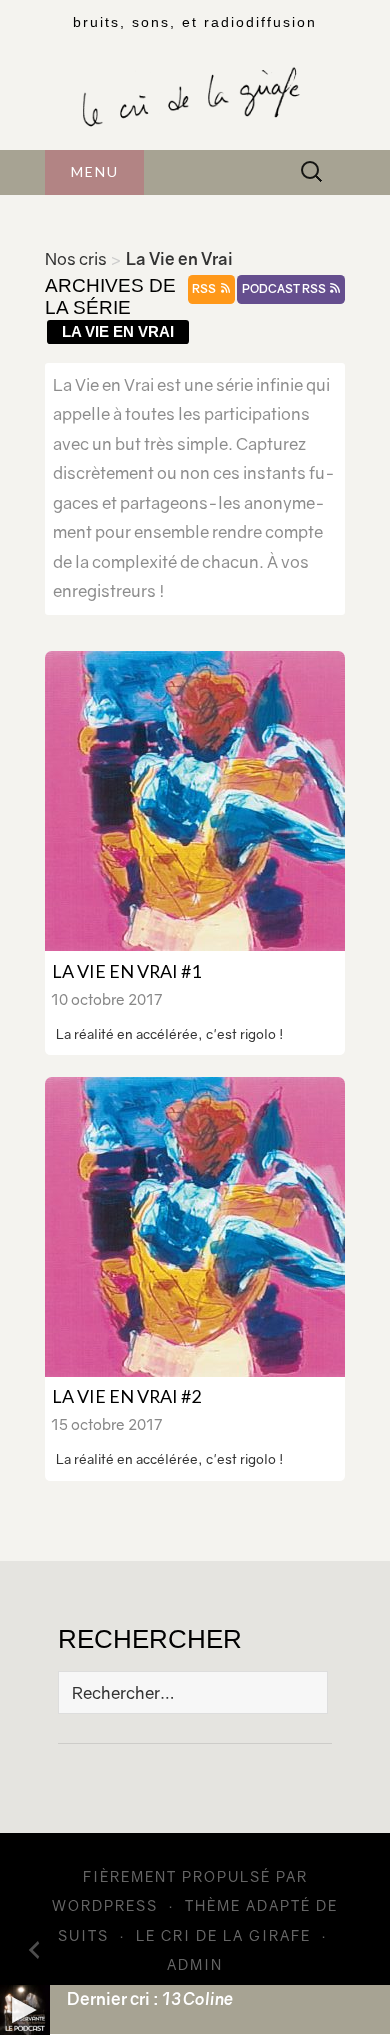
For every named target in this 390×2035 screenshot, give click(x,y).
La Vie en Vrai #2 (126, 1396)
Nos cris (76, 259)
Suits (83, 1935)
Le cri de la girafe (223, 1935)
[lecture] (25, 2010)
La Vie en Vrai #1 (126, 971)
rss (205, 289)
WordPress (105, 1905)
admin (195, 1964)
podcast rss (285, 289)
